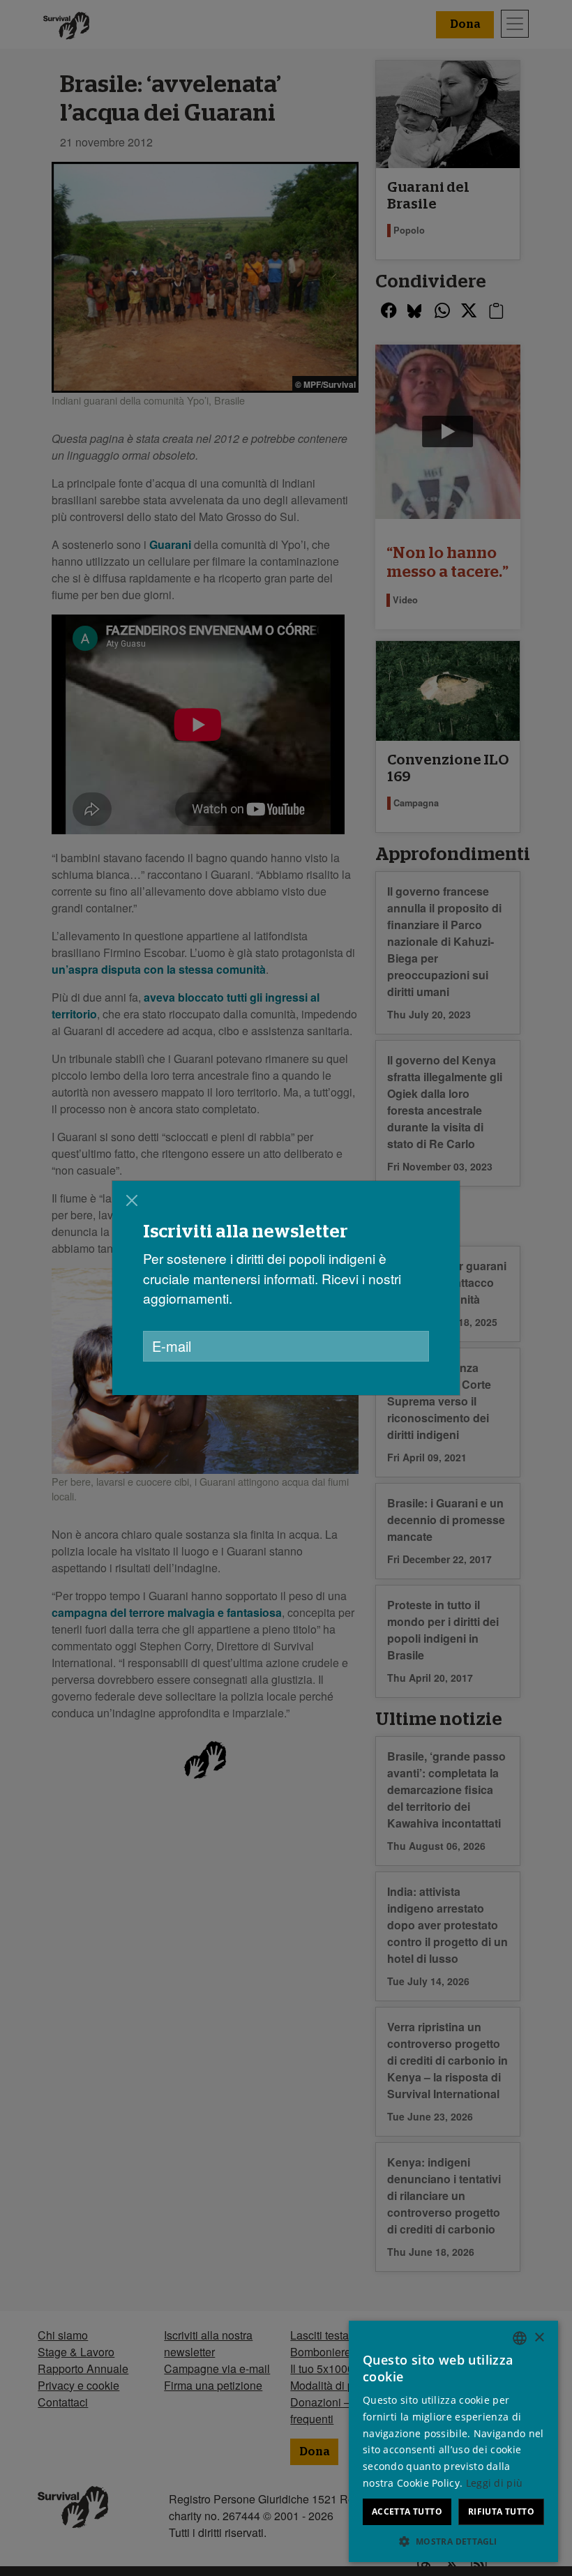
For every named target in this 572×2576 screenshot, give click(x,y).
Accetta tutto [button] (407, 2511)
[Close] (132, 1200)
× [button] (539, 2338)
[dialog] (286, 1288)
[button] (453, 2541)
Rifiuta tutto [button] (501, 2511)
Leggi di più (495, 2483)
